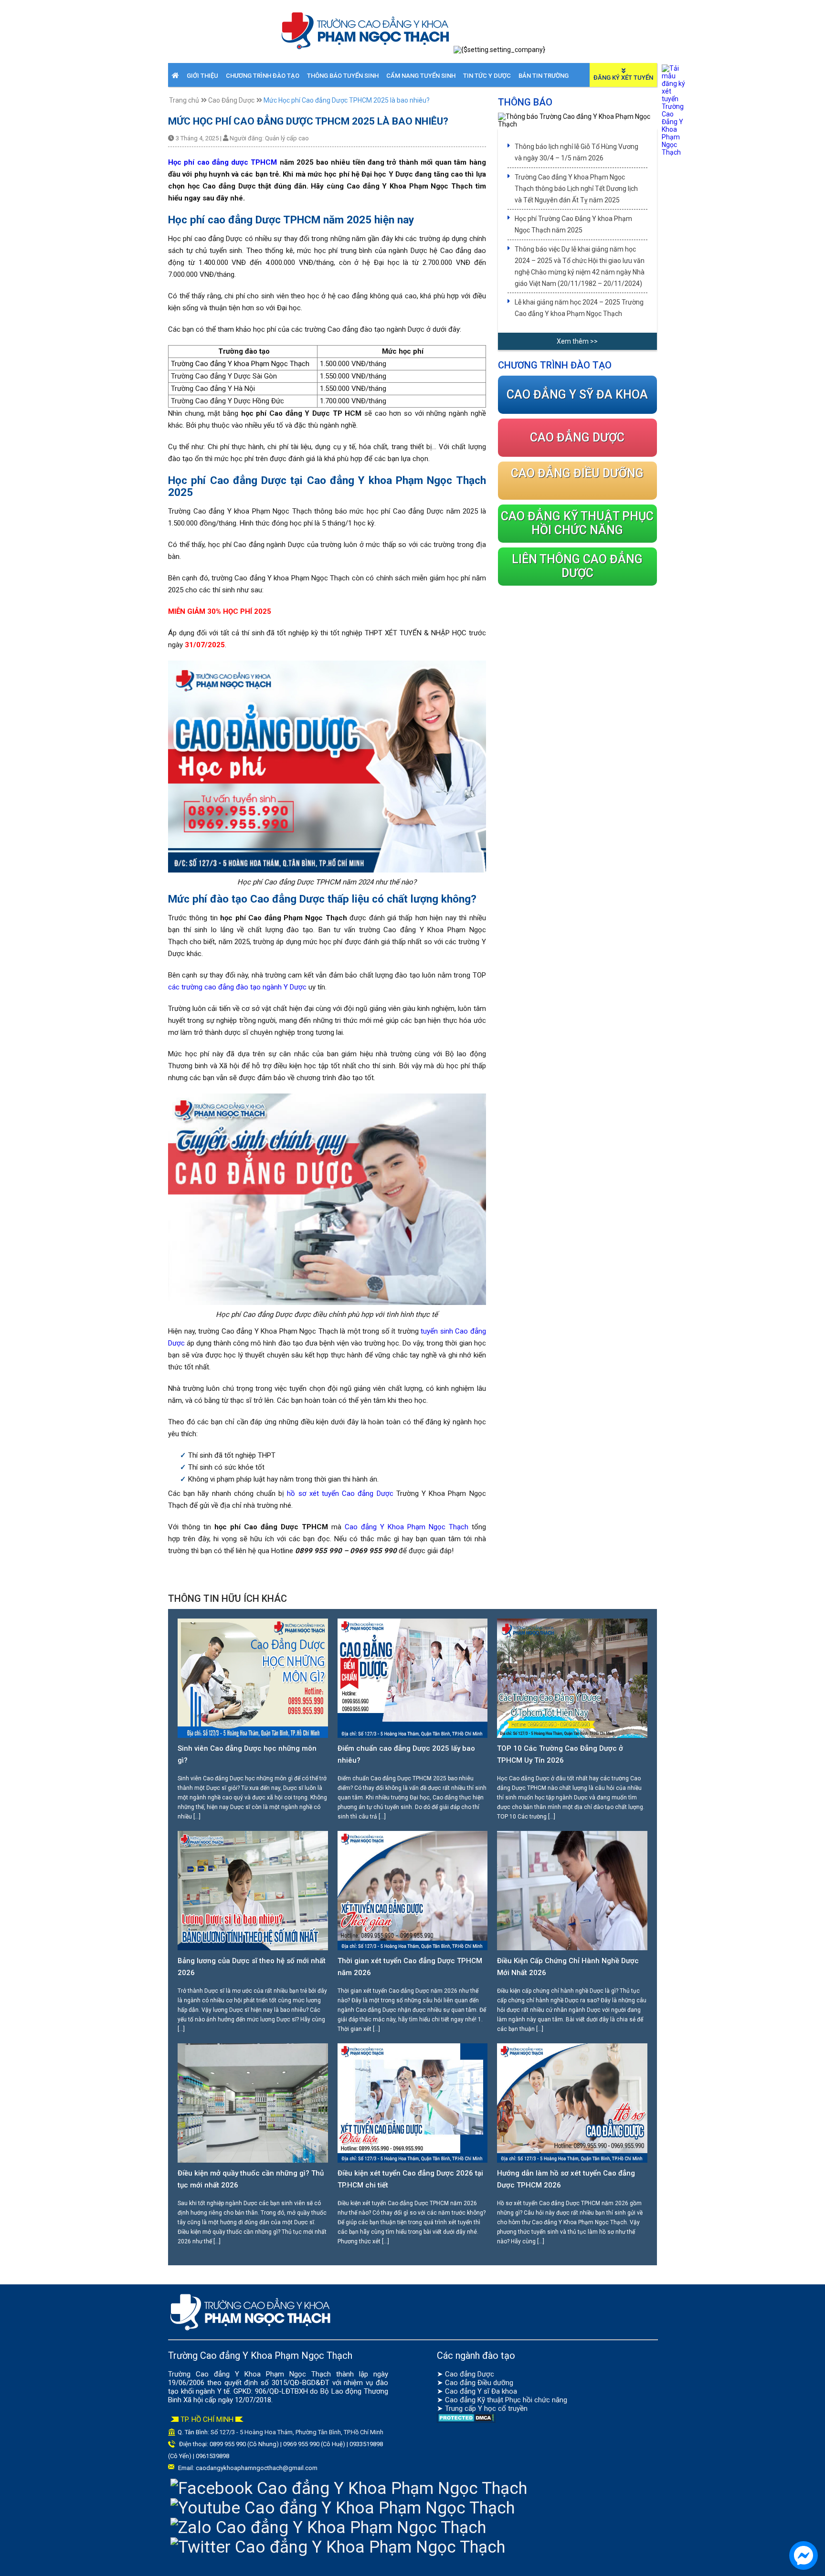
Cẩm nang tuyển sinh (421, 76)
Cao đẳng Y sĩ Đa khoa (481, 2391)
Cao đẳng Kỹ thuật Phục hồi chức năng (506, 2400)
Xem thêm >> (577, 341)
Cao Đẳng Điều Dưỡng (577, 473)
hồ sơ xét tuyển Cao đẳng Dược (340, 1493)
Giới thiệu (202, 76)
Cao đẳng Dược (470, 2374)
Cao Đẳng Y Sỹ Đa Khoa (577, 394)
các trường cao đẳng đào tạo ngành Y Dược (237, 987)
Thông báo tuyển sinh (343, 76)
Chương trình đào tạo (263, 76)
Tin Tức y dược (487, 76)
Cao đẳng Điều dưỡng (479, 2383)
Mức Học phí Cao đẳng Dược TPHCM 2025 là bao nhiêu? (347, 100)
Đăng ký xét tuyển (623, 78)
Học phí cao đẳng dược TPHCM (222, 162)
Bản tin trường (544, 76)
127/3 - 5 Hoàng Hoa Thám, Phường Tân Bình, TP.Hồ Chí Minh (301, 2432)
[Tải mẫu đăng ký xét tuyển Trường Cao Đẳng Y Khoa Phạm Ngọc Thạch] (674, 152)
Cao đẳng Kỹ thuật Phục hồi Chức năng (577, 523)
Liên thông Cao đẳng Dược (577, 566)
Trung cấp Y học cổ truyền (486, 2408)
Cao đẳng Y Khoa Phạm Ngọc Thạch (407, 1527)
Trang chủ (184, 100)
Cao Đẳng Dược (231, 100)
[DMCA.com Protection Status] (466, 2420)
